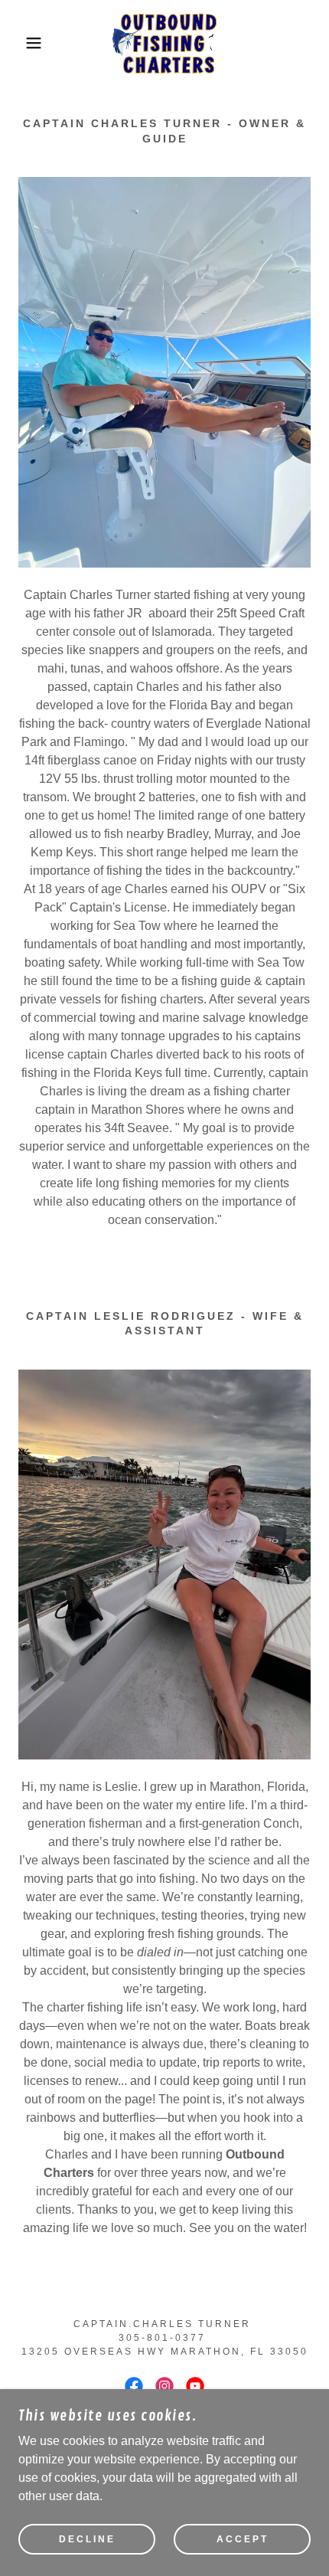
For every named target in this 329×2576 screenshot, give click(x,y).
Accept (243, 2539)
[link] (164, 43)
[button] (25, 43)
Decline (87, 2539)
